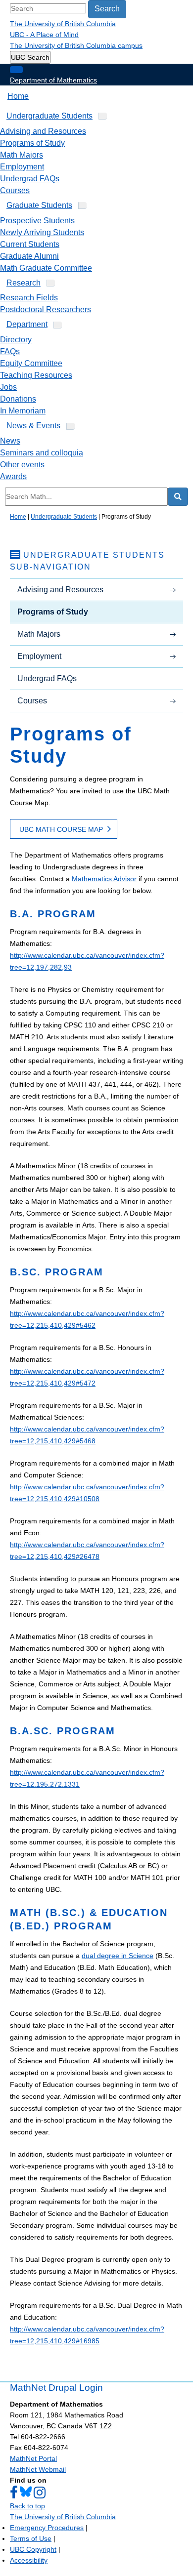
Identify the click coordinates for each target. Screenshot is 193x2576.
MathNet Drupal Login (56, 2388)
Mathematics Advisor (104, 879)
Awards (13, 476)
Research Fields (29, 298)
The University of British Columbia (63, 24)
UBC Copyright (33, 2549)
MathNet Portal (33, 2458)
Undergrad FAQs (30, 179)
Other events (22, 465)
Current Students (30, 244)
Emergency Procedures (47, 2528)
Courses (15, 190)
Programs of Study (32, 143)
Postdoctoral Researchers (46, 309)
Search (107, 9)
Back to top (27, 2506)
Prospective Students (37, 221)
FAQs (10, 351)
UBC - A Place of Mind (44, 35)
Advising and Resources (43, 131)
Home (18, 96)
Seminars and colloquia (42, 453)
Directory (16, 340)
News (10, 441)
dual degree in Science (118, 1956)
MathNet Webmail (38, 2469)
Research (24, 283)
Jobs (8, 387)
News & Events (33, 426)
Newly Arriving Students (42, 232)
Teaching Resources (36, 375)
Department (27, 324)
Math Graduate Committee (46, 268)
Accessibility (29, 2560)
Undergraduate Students (49, 116)
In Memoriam (23, 411)
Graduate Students (39, 205)
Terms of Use (31, 2538)
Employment (22, 167)
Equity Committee (31, 363)
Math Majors (22, 155)
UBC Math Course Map (61, 829)
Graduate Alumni (29, 256)
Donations (18, 399)
